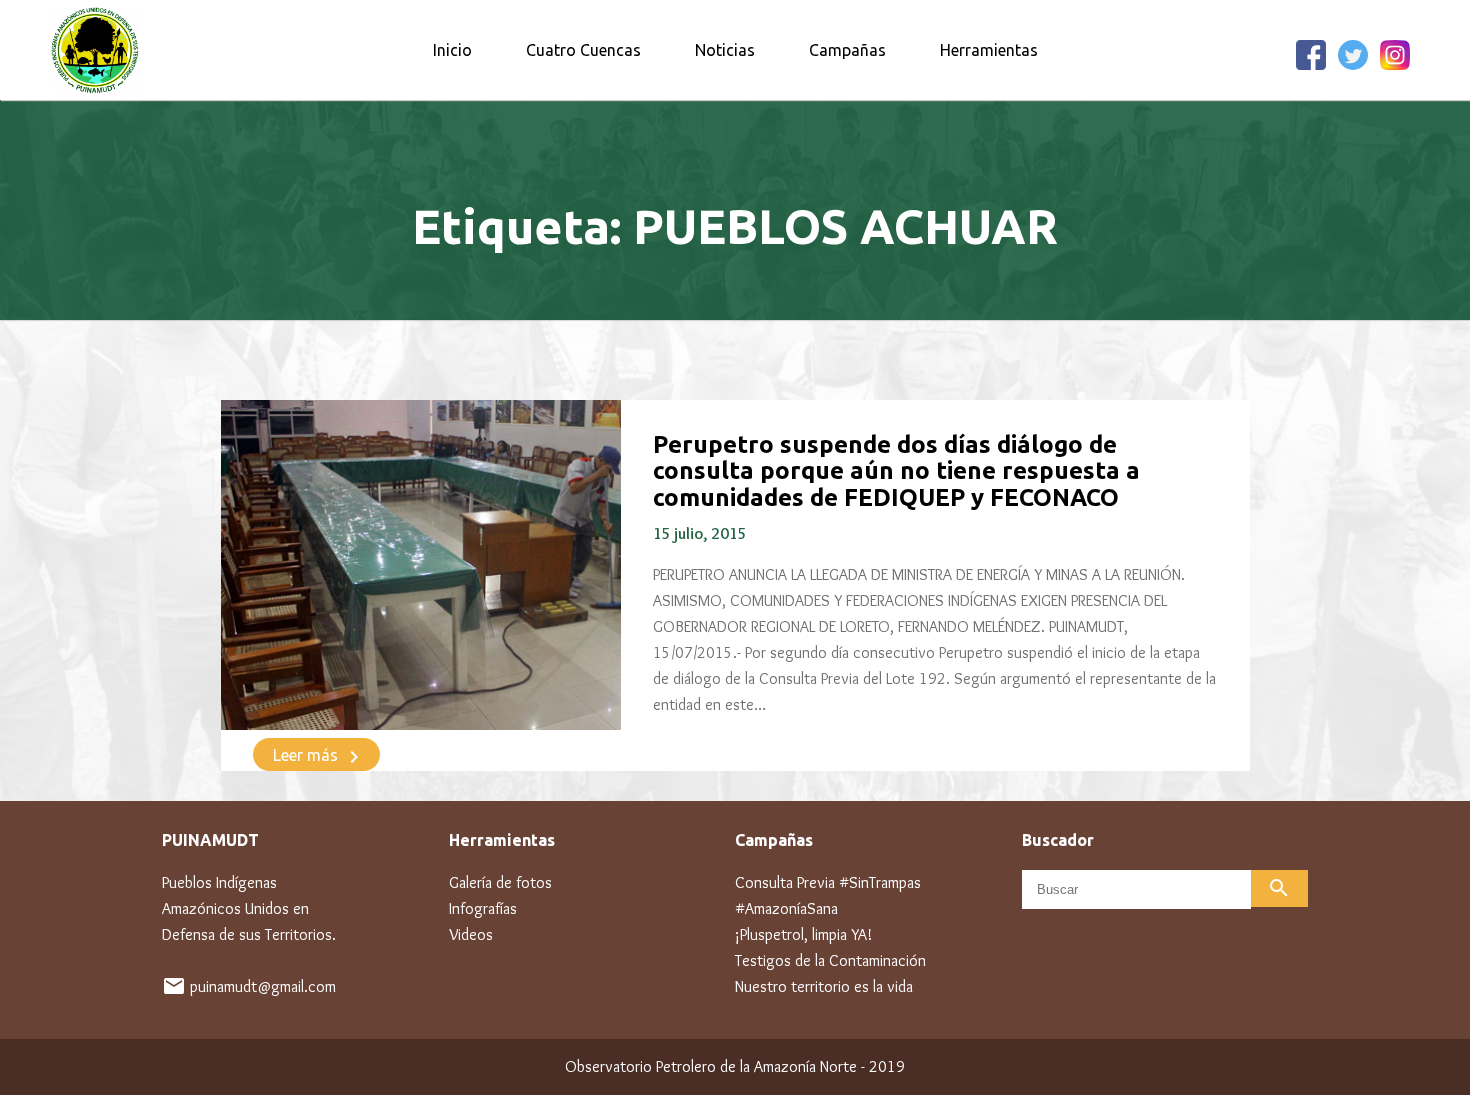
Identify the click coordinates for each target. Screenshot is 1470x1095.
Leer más (319, 757)
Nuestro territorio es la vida (824, 986)
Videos (471, 934)
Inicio (452, 50)
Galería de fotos (500, 882)
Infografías (483, 908)
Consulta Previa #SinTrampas (828, 882)
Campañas (847, 50)
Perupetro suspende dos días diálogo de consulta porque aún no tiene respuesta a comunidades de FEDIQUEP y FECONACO (896, 471)
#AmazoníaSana (786, 908)
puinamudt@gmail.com (263, 986)
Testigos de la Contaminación (830, 960)
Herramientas (989, 50)
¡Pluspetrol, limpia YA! (803, 934)
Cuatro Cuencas (583, 50)
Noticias (725, 50)
